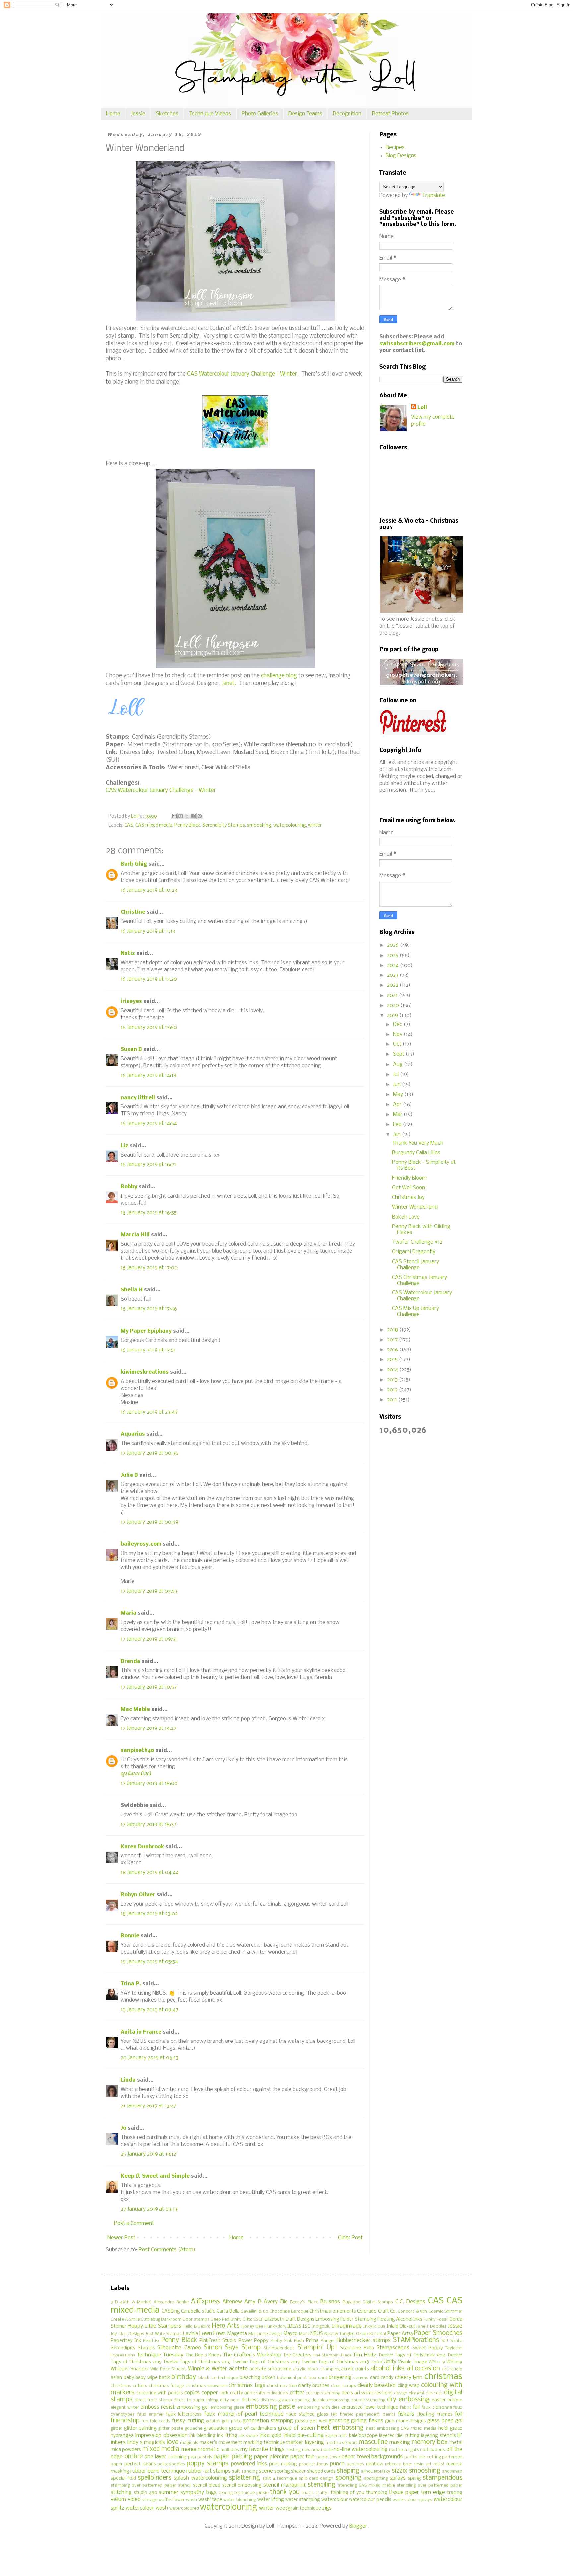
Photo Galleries (260, 114)
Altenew (232, 2302)
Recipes (395, 147)
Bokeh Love (406, 1217)
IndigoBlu (321, 2326)
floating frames (435, 2414)
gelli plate (231, 2421)
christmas (443, 2377)
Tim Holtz (364, 2355)
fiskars (406, 2414)
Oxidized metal (371, 2334)
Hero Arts (226, 2326)
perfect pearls (140, 2464)
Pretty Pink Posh (287, 2341)
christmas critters (129, 2386)
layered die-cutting (399, 2436)
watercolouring (290, 825)
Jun (397, 1084)
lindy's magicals (146, 2443)
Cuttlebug (150, 2320)
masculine (373, 2442)
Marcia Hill (135, 1235)
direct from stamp (153, 2400)
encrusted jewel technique (370, 2407)
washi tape (210, 2500)
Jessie (138, 114)
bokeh (268, 2378)
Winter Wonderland (415, 1207)
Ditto (248, 2320)
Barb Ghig (134, 864)
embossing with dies (318, 2407)
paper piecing (233, 2457)
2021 (393, 996)
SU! (445, 2341)
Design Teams (305, 114)
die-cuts (434, 2393)
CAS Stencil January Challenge (415, 1265)
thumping (377, 2493)
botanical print (292, 2378)
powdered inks (249, 2464)
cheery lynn (409, 2378)
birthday (184, 2377)
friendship (125, 2421)
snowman (452, 2471)
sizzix (399, 2471)
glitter (117, 2429)
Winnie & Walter (208, 2369)
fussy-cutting (188, 2421)
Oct (398, 1044)
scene (266, 2471)
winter (315, 825)
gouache (193, 2429)
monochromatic (200, 2450)
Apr (398, 1105)
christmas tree (282, 2386)
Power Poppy (254, 2341)
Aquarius (133, 1434)
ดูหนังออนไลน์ (136, 1774)
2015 (393, 1360)
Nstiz (128, 953)
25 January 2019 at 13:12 (148, 2154)
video (134, 2500)
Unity (390, 2362)
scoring (282, 2471)
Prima (312, 2341)
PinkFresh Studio (218, 2341)
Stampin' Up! (317, 2348)
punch (337, 2464)
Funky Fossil (436, 2320)
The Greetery (297, 2355)
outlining (177, 2457)
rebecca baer (399, 2464)
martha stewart (342, 2443)
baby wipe (146, 2378)
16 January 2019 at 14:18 (149, 1075)
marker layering (305, 2443)
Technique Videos (210, 114)
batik (165, 2378)
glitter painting (140, 2429)
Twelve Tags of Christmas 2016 (197, 2362)
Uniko (377, 2362)
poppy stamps (208, 2464)
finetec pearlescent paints (367, 2414)
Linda (128, 2080)
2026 (393, 945)
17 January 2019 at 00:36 (150, 1453)
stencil (185, 2486)
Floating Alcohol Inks (400, 2320)
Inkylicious (374, 2326)
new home (322, 2450)
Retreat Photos (390, 114)
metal (456, 2443)
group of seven (296, 2428)
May (399, 1094)
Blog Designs (401, 156)
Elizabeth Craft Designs (289, 2320)
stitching (121, 2493)
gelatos (213, 2421)
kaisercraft (336, 2436)
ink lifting (227, 2436)
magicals (189, 2443)
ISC (306, 2326)
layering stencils (438, 2436)
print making (283, 2464)
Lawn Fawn (213, 2333)
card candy (382, 2378)
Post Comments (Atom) (167, 2250)
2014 (393, 1370)
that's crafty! (315, 2493)
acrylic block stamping (316, 2369)
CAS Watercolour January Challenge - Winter (161, 791)
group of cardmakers (253, 2429)
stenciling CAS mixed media (367, 2486)
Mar (398, 1115)
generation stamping (268, 2421)
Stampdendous (279, 2348)
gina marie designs (406, 2421)
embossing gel (192, 2407)
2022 (393, 985)
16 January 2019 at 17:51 (148, 1350)
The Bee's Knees (203, 2355)
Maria (128, 1613)
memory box (430, 2442)
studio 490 (145, 2493)
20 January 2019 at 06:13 (150, 2058)
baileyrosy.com (141, 1544)
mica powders (126, 2450)
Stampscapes (393, 2348)
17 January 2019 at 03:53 (149, 1591)
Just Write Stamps (164, 2334)
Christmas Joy (408, 1197)
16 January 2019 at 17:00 (149, 1268)
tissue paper (404, 2493)
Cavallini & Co (255, 2312)
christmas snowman (206, 2386)
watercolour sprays (413, 2500)
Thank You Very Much (418, 1143)
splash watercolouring (200, 2478)
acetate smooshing (271, 2369)
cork (224, 2393)
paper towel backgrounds (372, 2457)
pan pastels (200, 2457)
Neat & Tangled (340, 2334)
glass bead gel (445, 2421)
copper (210, 2393)
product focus (314, 2464)
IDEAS (294, 2326)
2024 (393, 965)
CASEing (171, 2312)
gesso (302, 2421)
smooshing (259, 825)
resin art (423, 2464)
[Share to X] (187, 816)
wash (191, 2500)
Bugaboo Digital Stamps (368, 2302)
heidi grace (450, 2429)
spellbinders (155, 2478)
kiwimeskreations (145, 1372)
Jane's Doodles (432, 2326)
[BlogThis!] (181, 816)
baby (129, 2378)
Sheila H (132, 1290)
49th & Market (136, 2302)
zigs (327, 2508)
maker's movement (221, 2443)
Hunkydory (275, 2326)
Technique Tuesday (160, 2355)
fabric (406, 2407)
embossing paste (271, 2407)
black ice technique (218, 2378)
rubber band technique (158, 2471)
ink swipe (248, 2436)
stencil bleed (207, 2486)
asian (116, 2378)
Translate (434, 195)
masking (400, 2443)
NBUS (317, 2334)
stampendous (443, 2478)
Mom (304, 2334)
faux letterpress (184, 2414)
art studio (452, 2369)
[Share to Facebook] (193, 816)
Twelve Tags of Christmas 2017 (266, 2362)
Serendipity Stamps (224, 825)
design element (409, 2393)
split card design (316, 2478)
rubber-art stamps (209, 2471)
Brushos (330, 2302)
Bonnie (130, 1936)
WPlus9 (454, 2362)
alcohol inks (387, 2369)
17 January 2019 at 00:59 (150, 1522)
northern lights (404, 2450)
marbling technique (264, 2443)
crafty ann (241, 2393)
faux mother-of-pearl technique (244, 2414)
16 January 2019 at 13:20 (149, 979)
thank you (285, 2492)
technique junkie (251, 2493)
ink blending (202, 2436)
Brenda (130, 1661)
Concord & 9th (412, 2312)
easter (439, 2400)
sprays (398, 2478)
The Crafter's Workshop (252, 2355)
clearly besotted (377, 2386)
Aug (398, 1065)
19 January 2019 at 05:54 (149, 1962)
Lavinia (191, 2334)
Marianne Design (265, 2334)
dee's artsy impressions (367, 2393)
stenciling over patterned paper (429, 2486)
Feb (398, 1125)
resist (439, 2464)
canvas (361, 2378)
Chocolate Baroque (289, 2312)
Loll (422, 408)
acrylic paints (355, 2369)
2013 (393, 1380)
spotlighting (376, 2478)
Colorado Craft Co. (377, 2312)
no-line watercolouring (360, 2450)
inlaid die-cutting (303, 2436)
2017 (393, 1340)
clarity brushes (314, 2386)
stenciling (321, 2485)
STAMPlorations (416, 2340)
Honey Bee (252, 2326)
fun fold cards (156, 2421)
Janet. (229, 684)
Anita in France (141, 2032)
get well (318, 2421)
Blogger (358, 2526)
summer (169, 2493)
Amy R (253, 2302)
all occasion (423, 2369)
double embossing (330, 2400)
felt (334, 2414)
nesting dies (298, 2450)
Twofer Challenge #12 (417, 1242)
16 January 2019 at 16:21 (148, 1165)
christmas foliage (166, 2386)
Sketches (167, 114)
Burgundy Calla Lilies (416, 1153)
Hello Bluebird (197, 2326)
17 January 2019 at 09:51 (149, 1639)
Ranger (328, 2341)
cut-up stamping (323, 2393)
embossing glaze (227, 2407)
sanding (250, 2471)
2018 (393, 1330)
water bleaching (240, 2500)
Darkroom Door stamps (185, 2320)
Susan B (131, 1050)
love (173, 2442)
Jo (124, 2128)
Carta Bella (228, 2312)
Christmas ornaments (333, 2312)
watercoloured (184, 2509)
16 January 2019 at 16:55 (149, 1213)
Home (113, 114)
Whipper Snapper (130, 2369)
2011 (393, 1400)
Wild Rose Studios (168, 2369)
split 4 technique (280, 2478)
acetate (238, 2369)
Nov (398, 1034)
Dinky (236, 2320)
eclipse (455, 2400)
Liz (125, 1146)
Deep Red (220, 2320)
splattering (245, 2478)
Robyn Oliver (138, 1895)
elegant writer (125, 2407)
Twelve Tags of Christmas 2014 (412, 2355)
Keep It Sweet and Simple (155, 2176)
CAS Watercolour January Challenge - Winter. (243, 374)
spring (414, 2478)
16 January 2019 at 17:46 (149, 1309)
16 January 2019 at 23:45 (149, 1412)
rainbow (375, 2464)
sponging (349, 2478)
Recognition (347, 114)
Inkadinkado (347, 2326)
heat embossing (340, 2428)
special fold (123, 2478)
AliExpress (205, 2302)
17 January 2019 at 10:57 (149, 1687)
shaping (348, 2471)
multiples (230, 2450)
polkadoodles (171, 2464)
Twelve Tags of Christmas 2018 (335, 2362)
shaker (298, 2471)
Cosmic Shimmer (445, 2312)
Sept (399, 1054)
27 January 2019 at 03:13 (149, 2209)
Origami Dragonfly (414, 1252)
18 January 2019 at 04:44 (150, 1873)
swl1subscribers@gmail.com (417, 344)
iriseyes (131, 1002)
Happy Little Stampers (155, 2326)
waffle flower (172, 2500)
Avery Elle (276, 2302)
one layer (155, 2457)
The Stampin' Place (332, 2355)
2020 (394, 1005)
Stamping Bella (357, 2348)
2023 (393, 975)
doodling (301, 2400)
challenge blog (279, 676)
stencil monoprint (285, 2485)
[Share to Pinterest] (200, 816)
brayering (340, 2378)
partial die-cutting (423, 2457)
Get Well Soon (409, 1188)
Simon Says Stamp (232, 2348)
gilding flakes (367, 2421)
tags (211, 2493)
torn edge (433, 2493)
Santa (456, 2341)
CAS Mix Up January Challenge (415, 1312)
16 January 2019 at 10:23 (149, 890)
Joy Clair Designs (127, 2334)
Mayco (291, 2334)
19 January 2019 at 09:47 (150, 2010)
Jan (397, 1134)
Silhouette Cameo (179, 2348)
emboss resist (158, 2407)
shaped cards (321, 2471)
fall (416, 2407)
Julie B (129, 1475)
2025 (393, 955)
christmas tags (247, 2386)
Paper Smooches (438, 2333)
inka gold (270, 2436)
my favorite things (262, 2450)
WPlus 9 (437, 2362)
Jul (396, 1074)
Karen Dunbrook (142, 1847)
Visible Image (413, 2362)
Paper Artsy (400, 2334)
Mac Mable (135, 1709)
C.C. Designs (410, 2302)
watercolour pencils (370, 2500)
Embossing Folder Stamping (346, 2320)
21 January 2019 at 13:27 (148, 2106)
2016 (393, 1350)
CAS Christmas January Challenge (419, 1280)
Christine (133, 912)
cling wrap (409, 2386)
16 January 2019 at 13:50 (149, 1027)
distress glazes (276, 2400)
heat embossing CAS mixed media (402, 2429)
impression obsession (161, 2436)
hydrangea (122, 2436)
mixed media (161, 2449)
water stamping (303, 2500)
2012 (393, 1390)
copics (192, 2393)
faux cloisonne (437, 2407)
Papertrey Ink (126, 2341)
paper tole (303, 2457)
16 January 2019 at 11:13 (148, 931)
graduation (216, 2429)
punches (355, 2464)
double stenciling (368, 2400)
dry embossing (408, 2400)
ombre (133, 2457)
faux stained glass (307, 2414)
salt (236, 2471)
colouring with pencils (160, 2393)
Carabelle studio (198, 2312)
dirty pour (230, 2400)
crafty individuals (271, 2393)
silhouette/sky (376, 2471)
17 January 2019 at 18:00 (149, 1783)
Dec (398, 1024)
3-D (114, 2302)
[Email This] (174, 816)
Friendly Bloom (409, 1178)
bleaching (250, 2378)
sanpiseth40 (137, 1751)
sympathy (192, 2493)
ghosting (339, 2421)
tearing (226, 2493)
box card (318, 2378)
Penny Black (187, 825)
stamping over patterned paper (144, 2486)
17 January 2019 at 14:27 (149, 1728)
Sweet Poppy (427, 2348)
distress (250, 2400)
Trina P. (131, 1984)
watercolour (334, 2500)
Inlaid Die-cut (401, 2326)
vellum (118, 2500)
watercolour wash (147, 2508)
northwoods (433, 2450)
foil (459, 2414)
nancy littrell (138, 1098)
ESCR (259, 2320)
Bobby (129, 1187)
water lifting (271, 2500)
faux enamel (151, 2414)
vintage (150, 2500)
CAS (129, 825)
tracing (455, 2493)
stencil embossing (242, 2486)
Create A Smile (125, 2320)
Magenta (237, 2334)
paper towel (328, 2457)
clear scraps (344, 2386)
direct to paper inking (196, 2400)
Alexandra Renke (171, 2302)
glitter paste (171, 2429)
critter (297, 2393)
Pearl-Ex (151, 2341)
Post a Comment (134, 2223)
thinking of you (348, 2493)
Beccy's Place (304, 2302)
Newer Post (121, 2238)
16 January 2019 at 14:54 (149, 1124)
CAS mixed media (154, 825)
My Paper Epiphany (146, 1331)
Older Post (350, 2238)
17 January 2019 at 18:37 (149, 1824)
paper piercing (271, 2457)
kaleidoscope (363, 2436)
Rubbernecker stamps (364, 2340)
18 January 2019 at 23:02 (149, 1914)
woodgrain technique (298, 2509)
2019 (393, 1015)
